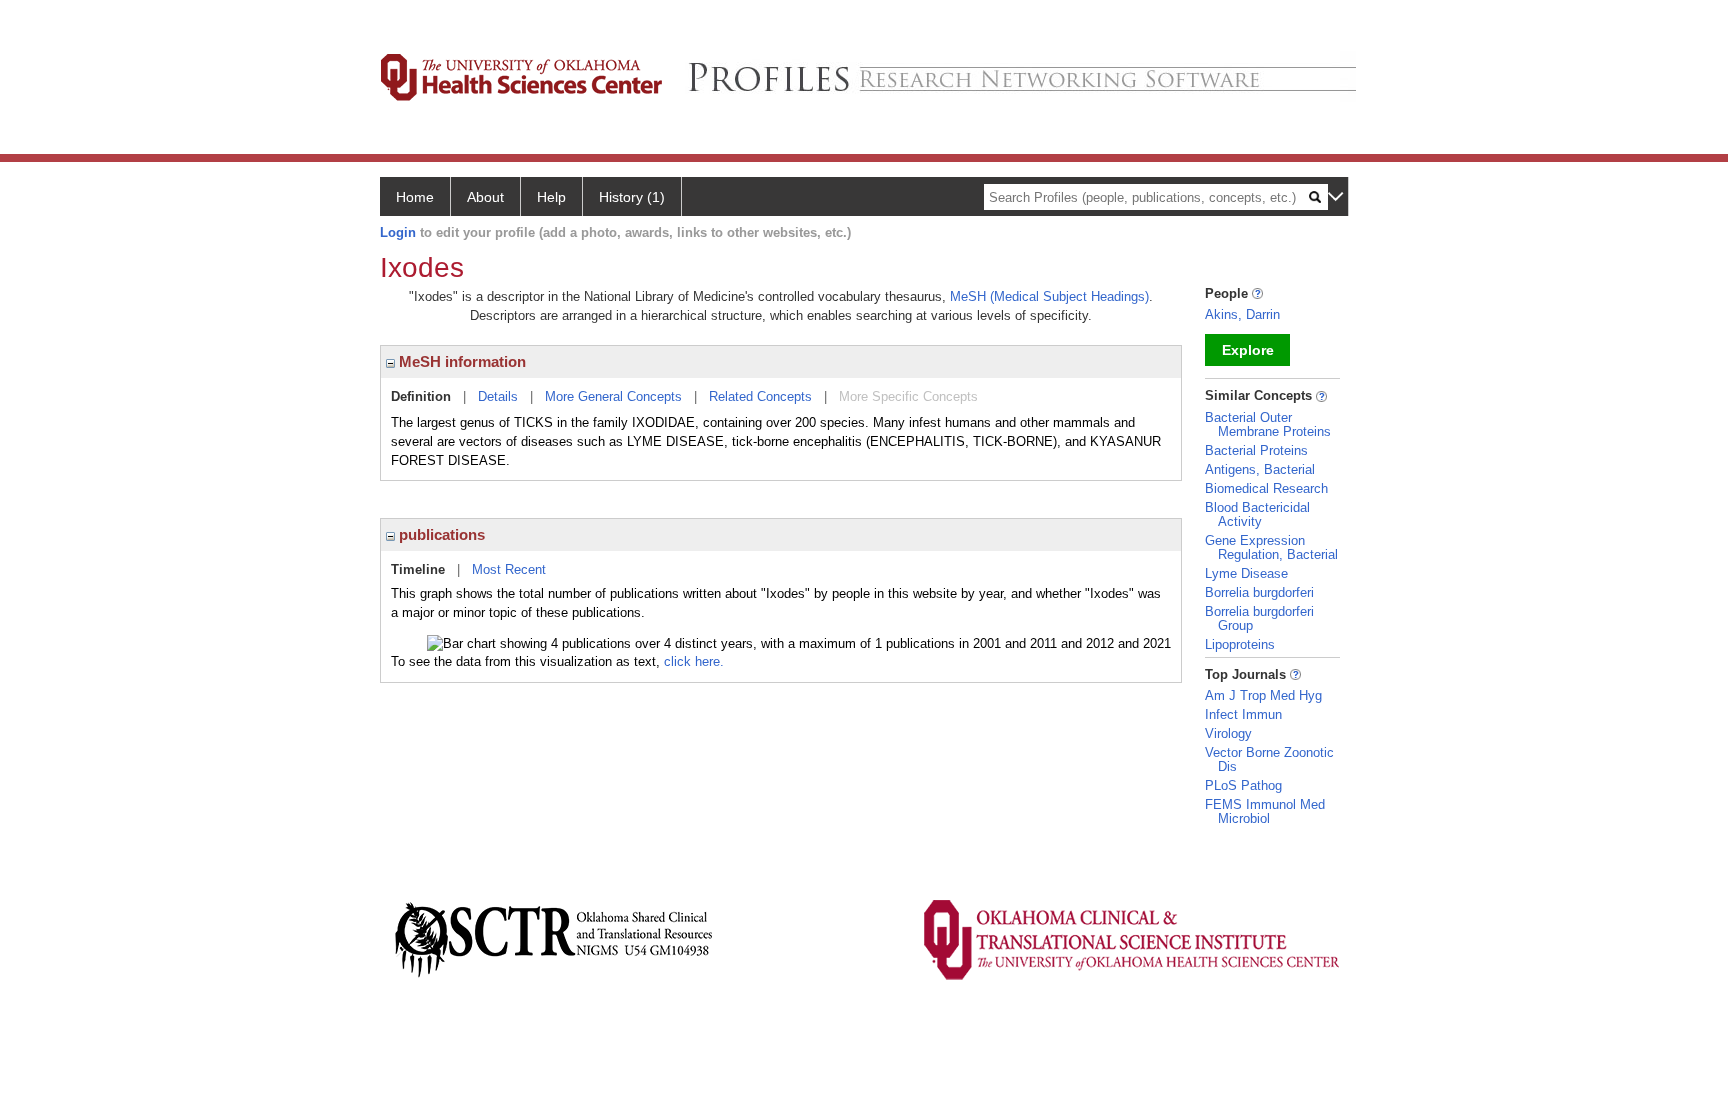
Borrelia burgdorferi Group (1259, 618)
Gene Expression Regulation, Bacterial (1271, 547)
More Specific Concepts (908, 396)
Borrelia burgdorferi (1259, 592)
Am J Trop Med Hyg (1263, 695)
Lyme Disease (1246, 573)
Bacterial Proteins (1256, 450)
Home (415, 197)
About (485, 197)
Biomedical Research (1266, 488)
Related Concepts (760, 396)
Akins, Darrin (1242, 314)
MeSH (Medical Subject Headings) (1049, 296)
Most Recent (509, 569)
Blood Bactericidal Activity (1257, 514)
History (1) (632, 197)
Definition (421, 396)
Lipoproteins (1240, 644)
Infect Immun (1243, 714)
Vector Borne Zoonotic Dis (1269, 759)
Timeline (418, 569)
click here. (694, 661)
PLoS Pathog (1243, 785)
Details (498, 396)
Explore (1248, 350)
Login (398, 232)
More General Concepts (613, 396)
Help (551, 197)
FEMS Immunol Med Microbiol (1265, 811)
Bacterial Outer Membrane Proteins (1268, 424)
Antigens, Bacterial (1260, 469)
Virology (1228, 733)
